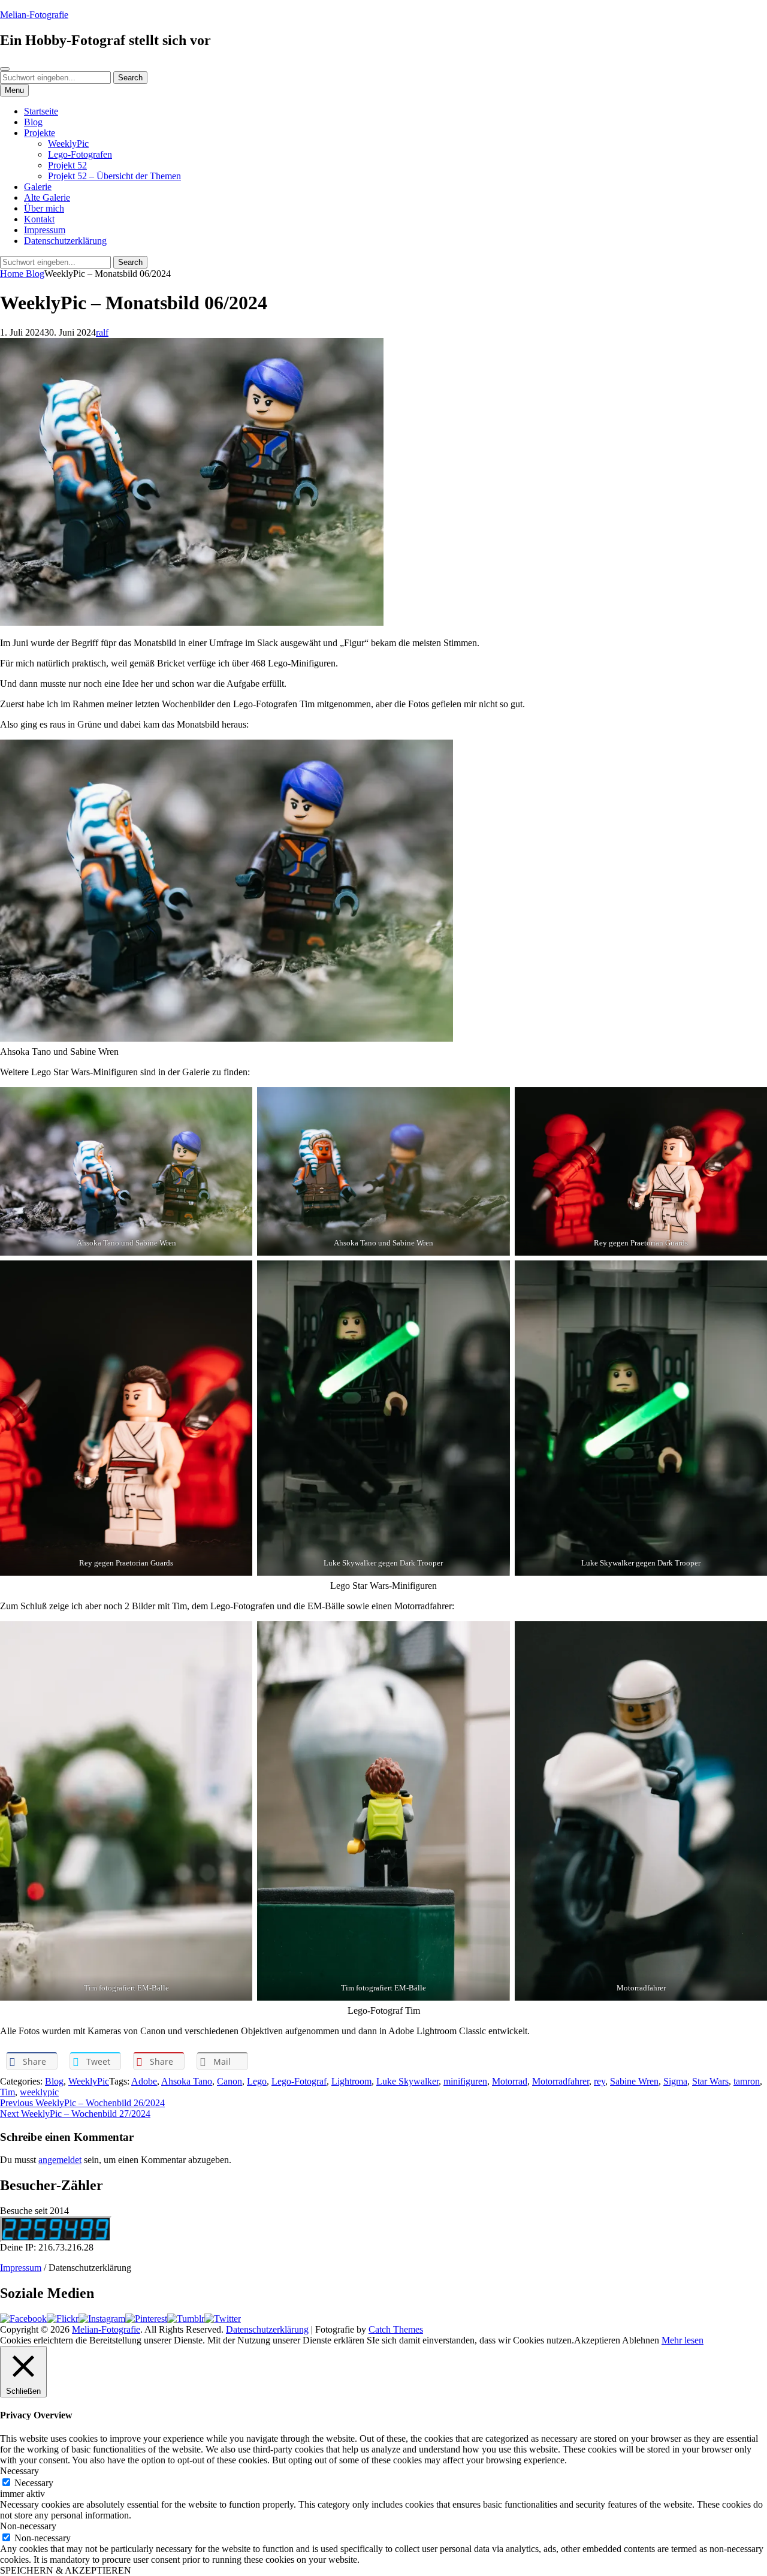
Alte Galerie (47, 197)
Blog (33, 122)
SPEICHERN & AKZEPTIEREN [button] (66, 2570)
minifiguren (465, 2081)
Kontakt (39, 219)
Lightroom (351, 2081)
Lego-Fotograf (299, 2081)
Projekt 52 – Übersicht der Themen (114, 176)
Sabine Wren (634, 2081)
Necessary (34, 2483)
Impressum (45, 230)
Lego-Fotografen (80, 154)
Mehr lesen (683, 2340)
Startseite (41, 111)
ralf (102, 332)
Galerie (38, 187)
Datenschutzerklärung (65, 241)
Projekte (40, 133)
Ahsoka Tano (187, 2081)
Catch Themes (396, 2329)
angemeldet (60, 2160)
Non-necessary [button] (28, 2526)
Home (13, 274)
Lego (257, 2081)
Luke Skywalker (407, 2081)
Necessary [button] (19, 2471)
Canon (230, 2081)
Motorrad (510, 2081)
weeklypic (39, 2092)
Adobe (144, 2081)
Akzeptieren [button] (597, 2340)
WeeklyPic (68, 144)
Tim (7, 2092)
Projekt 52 (67, 165)
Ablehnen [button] (641, 2340)
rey (600, 2081)
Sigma (675, 2081)
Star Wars (710, 2081)
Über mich (44, 208)
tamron (747, 2081)
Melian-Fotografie (34, 15)
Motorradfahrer (561, 2081)
